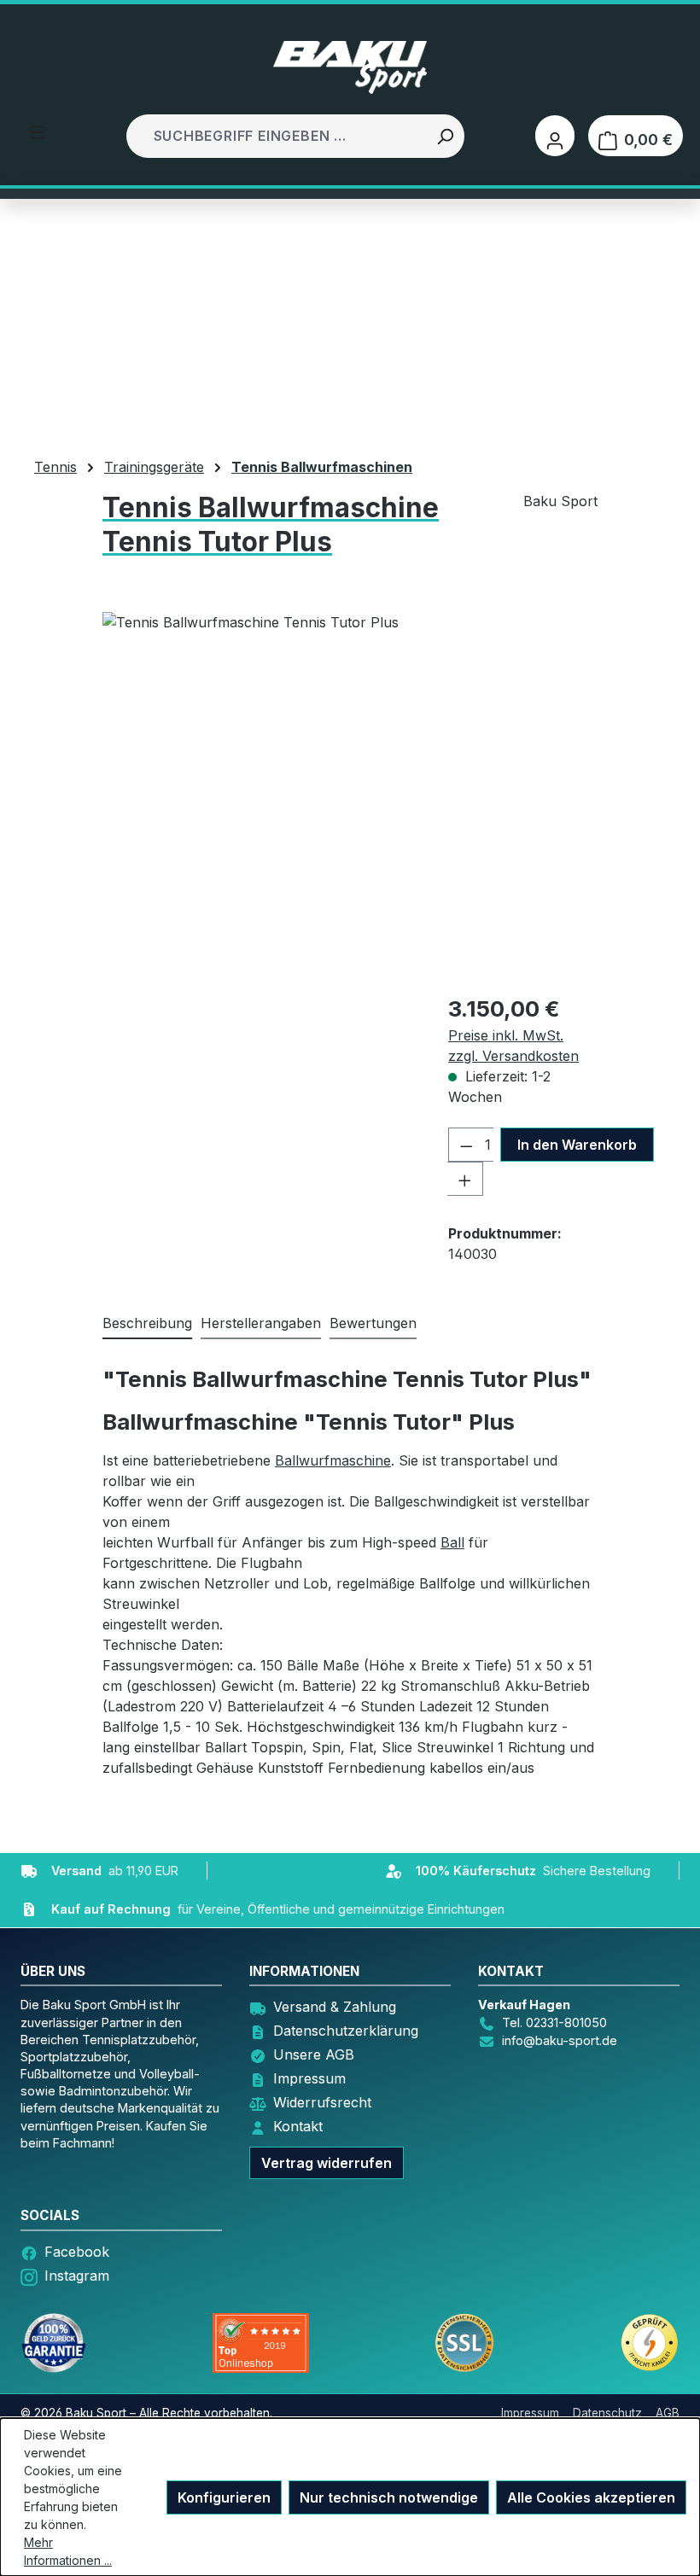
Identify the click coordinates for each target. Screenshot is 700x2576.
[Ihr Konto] (555, 136)
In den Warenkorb (577, 1145)
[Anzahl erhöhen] (465, 1179)
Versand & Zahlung (335, 2007)
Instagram (77, 2276)
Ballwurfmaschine (333, 1460)
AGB (668, 2413)
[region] (350, 796)
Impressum (309, 2078)
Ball (452, 1542)
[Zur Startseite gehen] (350, 67)
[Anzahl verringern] (466, 1145)
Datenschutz (607, 2413)
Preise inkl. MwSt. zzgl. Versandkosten (513, 1046)
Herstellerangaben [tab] (261, 1323)
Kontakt (298, 2126)
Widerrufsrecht (322, 2102)
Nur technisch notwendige (389, 2497)
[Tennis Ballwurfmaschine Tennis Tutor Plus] (350, 796)
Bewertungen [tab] (373, 1323)
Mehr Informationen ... (68, 2551)
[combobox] (278, 136)
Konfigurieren (224, 2497)
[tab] (147, 1324)
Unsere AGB (314, 2054)
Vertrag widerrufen (327, 2163)
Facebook (77, 2252)
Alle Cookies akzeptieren (591, 2497)
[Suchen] (445, 136)
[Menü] (38, 131)
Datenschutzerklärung (346, 2031)
